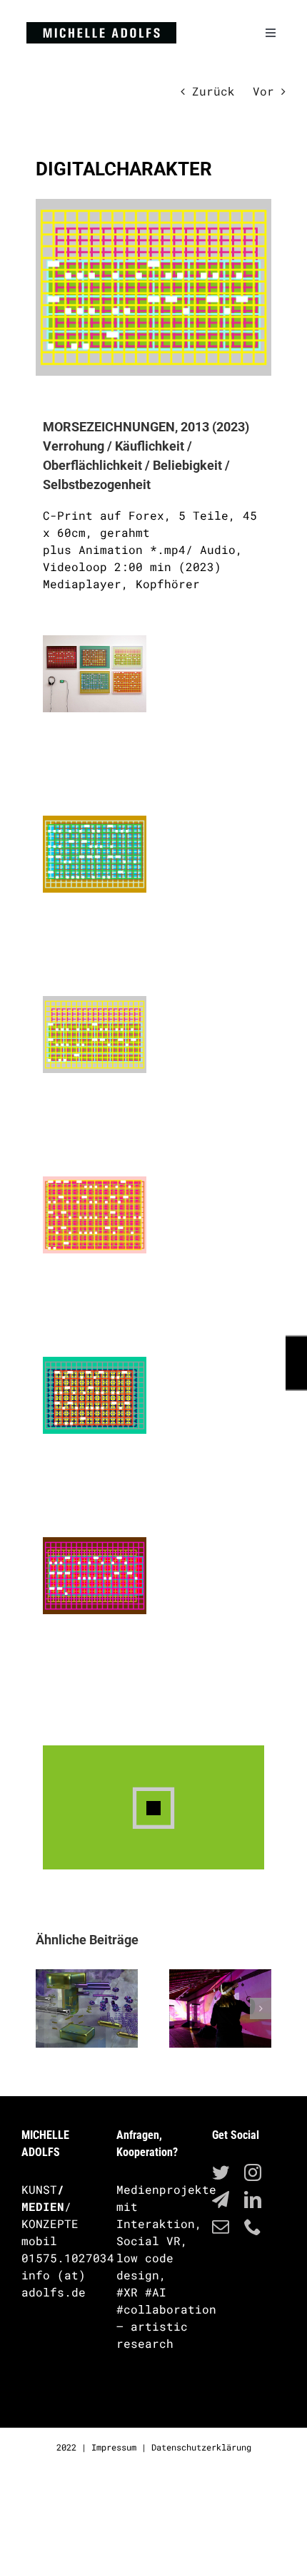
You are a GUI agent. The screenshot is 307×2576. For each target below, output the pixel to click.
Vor (263, 91)
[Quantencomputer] (87, 2008)
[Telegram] (221, 2200)
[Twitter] (221, 2172)
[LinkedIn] (253, 2200)
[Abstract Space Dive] (220, 2008)
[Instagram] (253, 2172)
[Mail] (221, 2227)
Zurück (213, 91)
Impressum (114, 2447)
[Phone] (253, 2227)
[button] (46, 2008)
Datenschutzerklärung (201, 2447)
